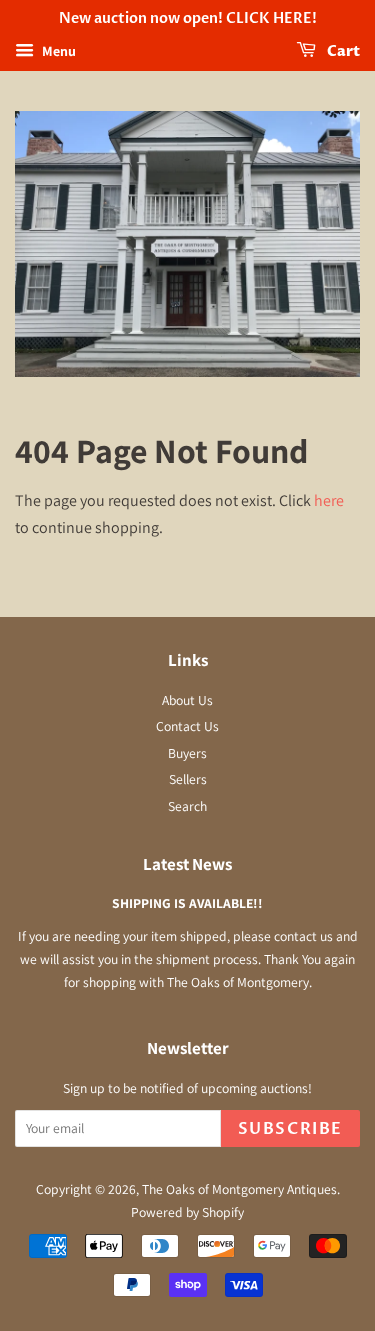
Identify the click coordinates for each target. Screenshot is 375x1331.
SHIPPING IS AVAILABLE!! (187, 903)
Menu (57, 51)
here (329, 500)
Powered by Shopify (187, 1212)
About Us (187, 700)
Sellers (188, 779)
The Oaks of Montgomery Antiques (239, 1189)
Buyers (187, 753)
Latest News (187, 864)
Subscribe (290, 1129)
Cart (342, 51)
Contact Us (187, 726)
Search (187, 806)
